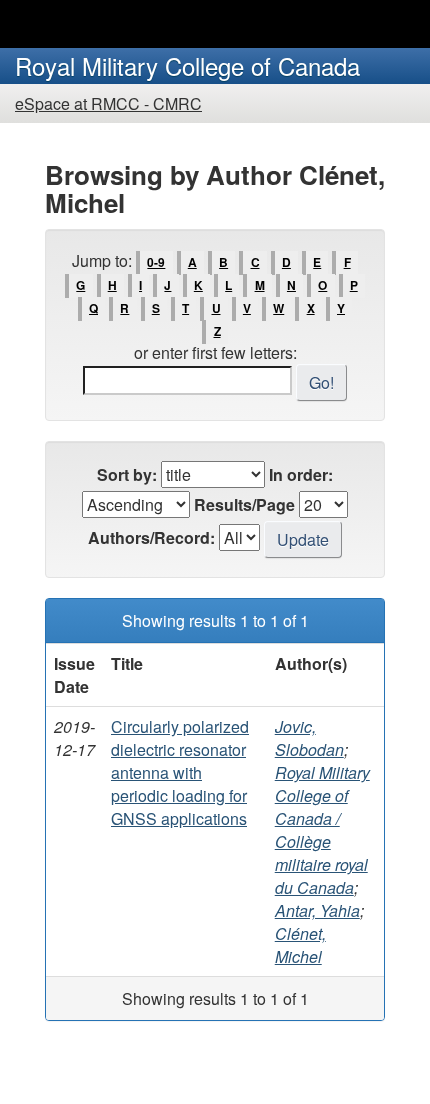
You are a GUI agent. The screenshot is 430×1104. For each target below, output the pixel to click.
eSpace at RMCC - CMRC (108, 103)
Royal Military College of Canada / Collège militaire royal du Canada (322, 830)
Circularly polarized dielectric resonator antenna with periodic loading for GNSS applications (180, 772)
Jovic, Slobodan (309, 738)
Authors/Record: (151, 537)
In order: (301, 474)
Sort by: (127, 474)
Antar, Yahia (317, 910)
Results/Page (244, 504)
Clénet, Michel (300, 945)
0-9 (156, 262)
